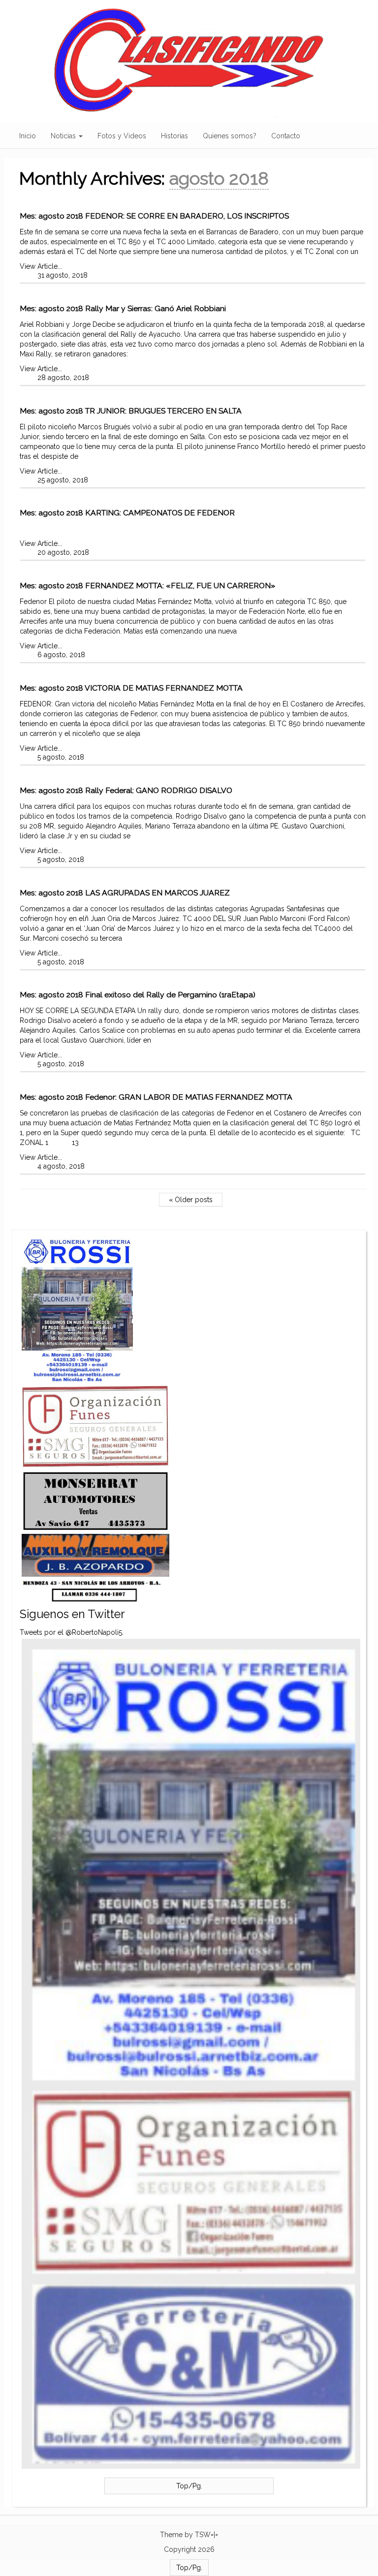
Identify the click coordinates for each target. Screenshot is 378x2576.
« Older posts (191, 1200)
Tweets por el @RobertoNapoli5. (72, 1632)
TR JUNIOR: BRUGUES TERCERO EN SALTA (163, 411)
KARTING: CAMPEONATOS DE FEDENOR (160, 513)
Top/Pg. (189, 2486)
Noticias (64, 136)
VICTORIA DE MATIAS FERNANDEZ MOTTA (164, 688)
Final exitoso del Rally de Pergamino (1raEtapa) (170, 995)
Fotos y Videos (122, 136)
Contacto (286, 136)
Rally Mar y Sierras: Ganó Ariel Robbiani (156, 308)
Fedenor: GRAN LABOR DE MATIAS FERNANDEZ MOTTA (189, 1097)
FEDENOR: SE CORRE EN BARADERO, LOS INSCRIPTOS (187, 216)
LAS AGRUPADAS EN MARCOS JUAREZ (157, 893)
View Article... (41, 266)
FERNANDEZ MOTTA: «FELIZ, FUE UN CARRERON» (180, 586)
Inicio (28, 136)
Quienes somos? (230, 136)
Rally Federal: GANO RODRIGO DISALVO (159, 790)
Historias (174, 136)
